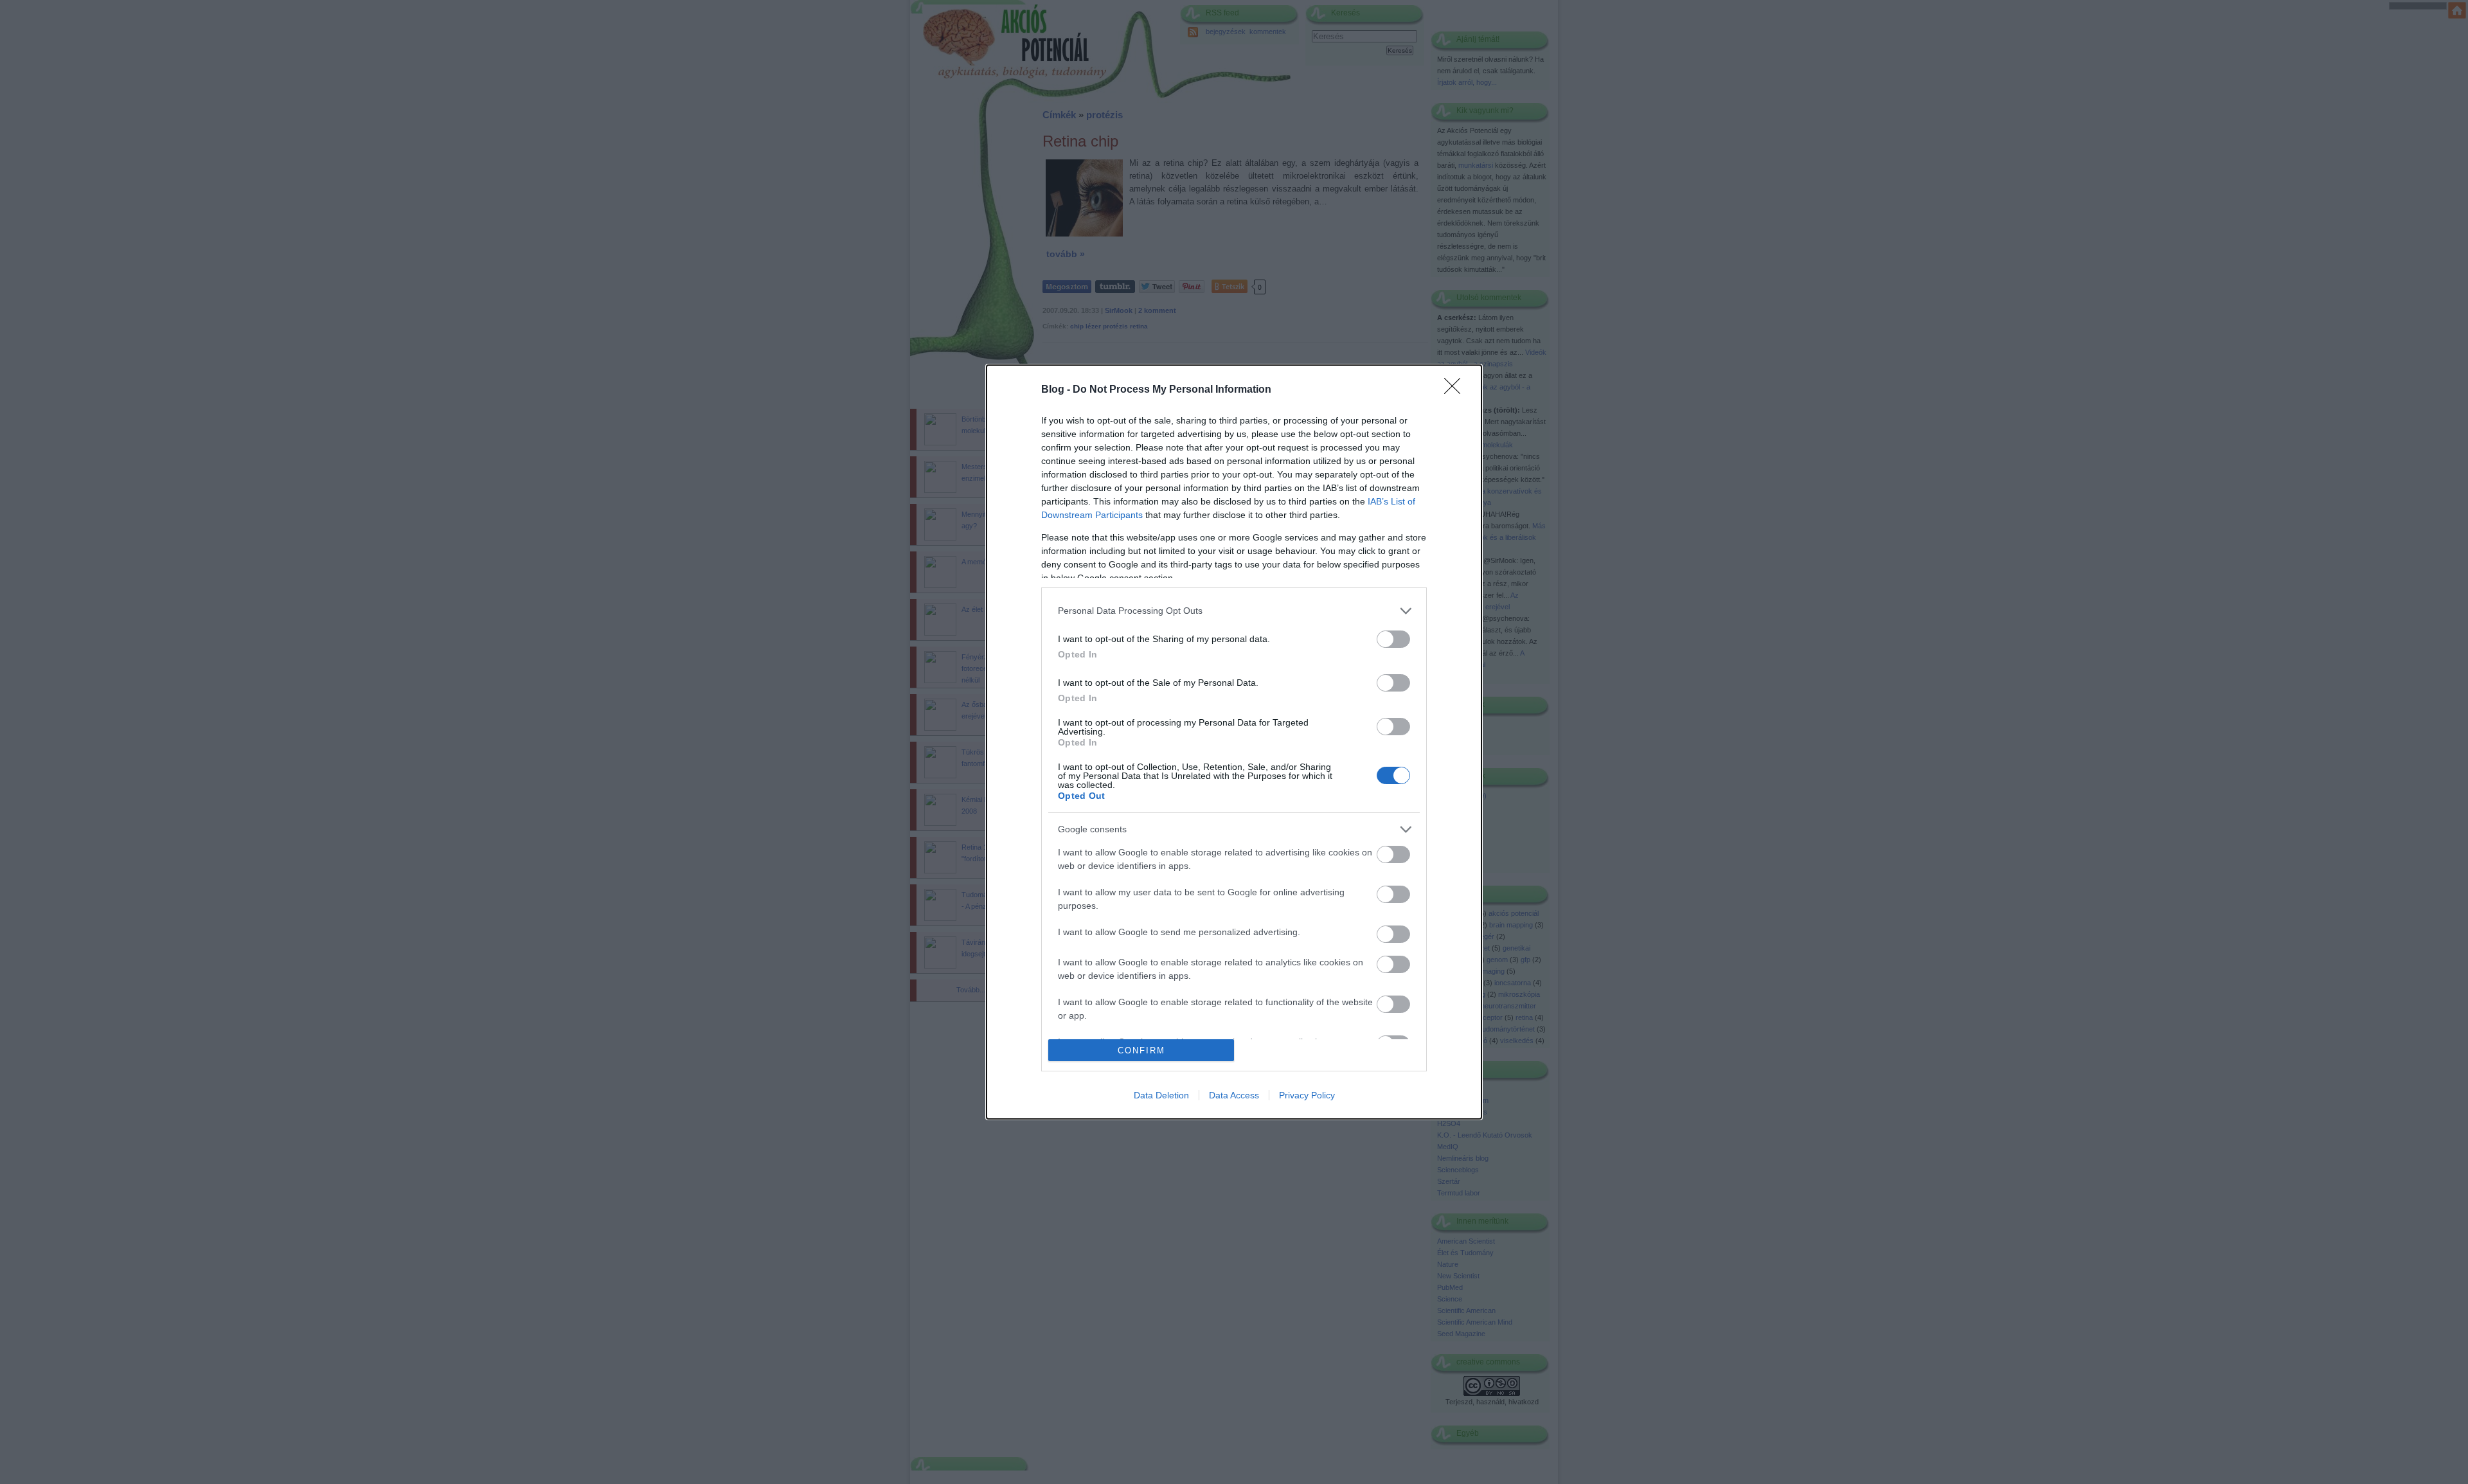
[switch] (1393, 639)
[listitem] (1234, 611)
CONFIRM (1141, 1050)
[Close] (1456, 390)
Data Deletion (1161, 1095)
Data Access (1234, 1095)
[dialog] (1234, 742)
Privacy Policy (1307, 1095)
